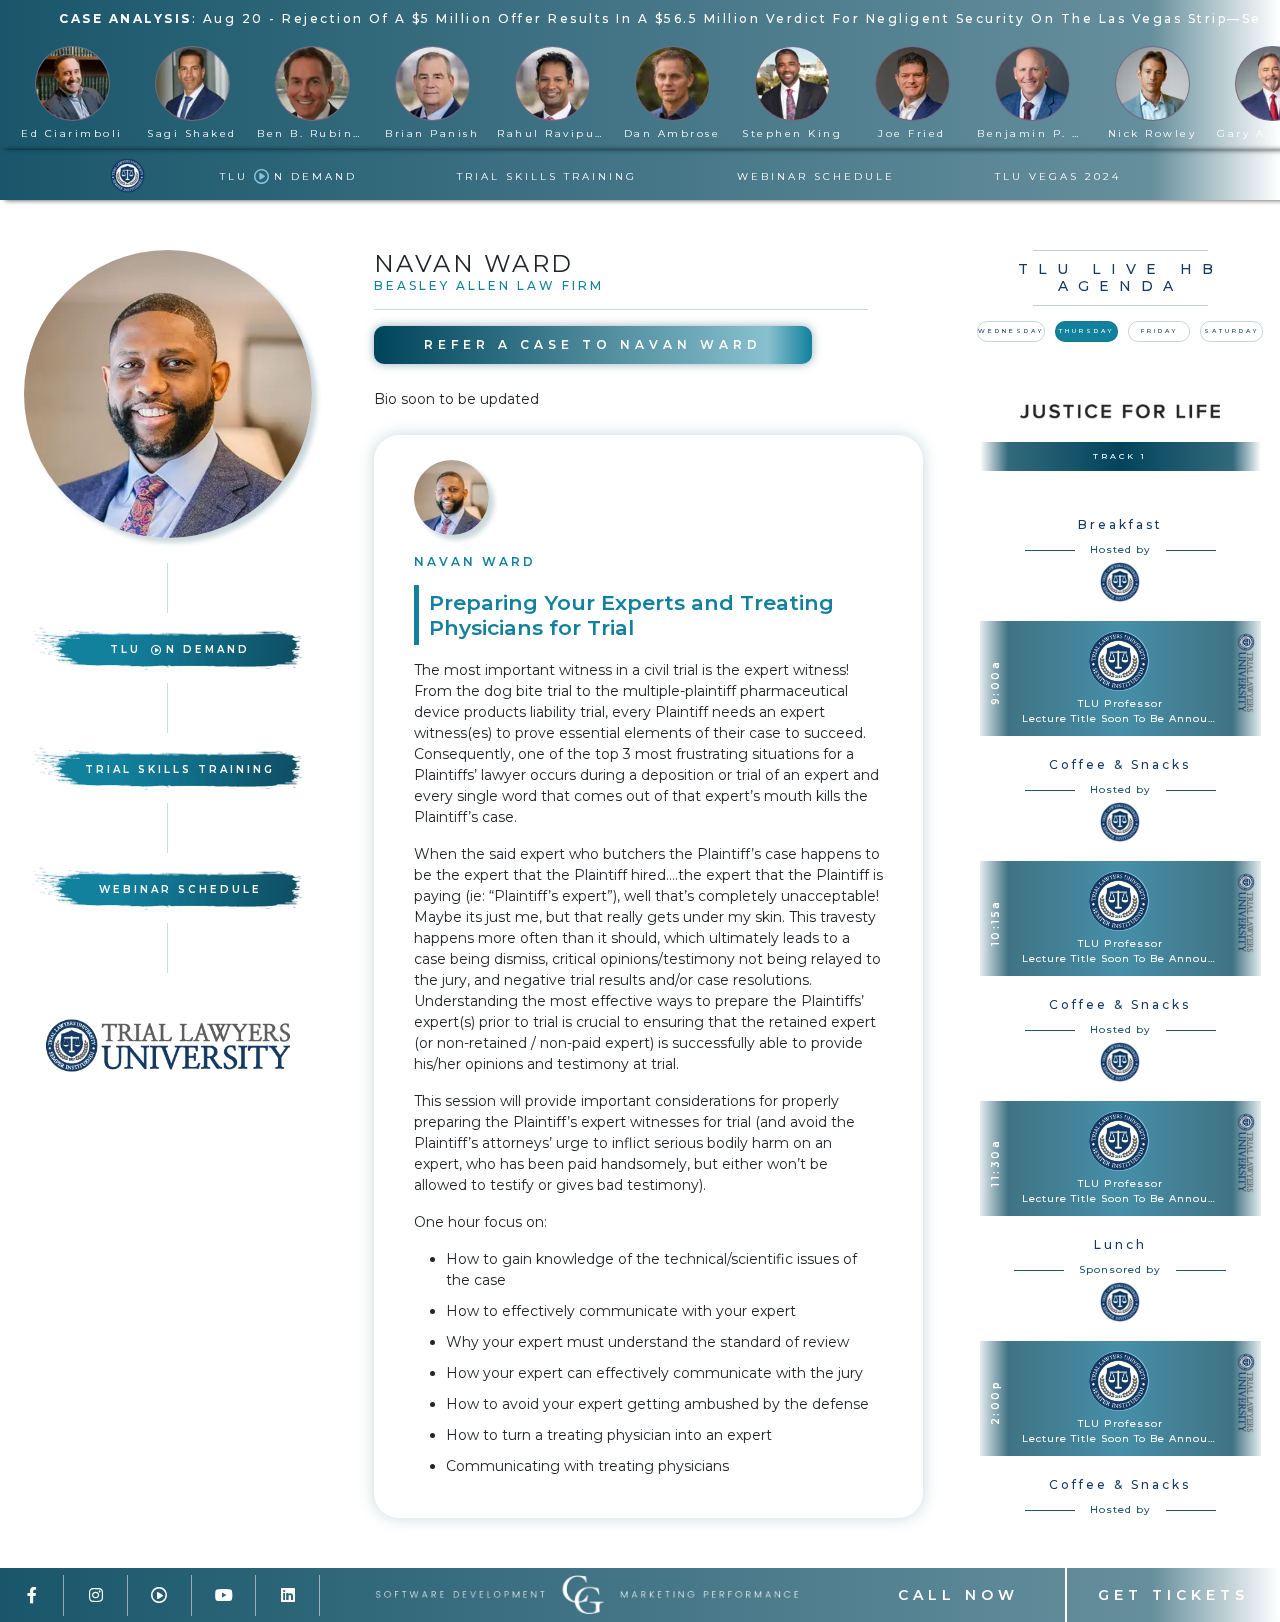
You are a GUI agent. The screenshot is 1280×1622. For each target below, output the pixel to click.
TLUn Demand (180, 649)
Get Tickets (1173, 1595)
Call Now (958, 1595)
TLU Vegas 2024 (1058, 176)
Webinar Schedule (816, 176)
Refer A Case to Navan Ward (593, 344)
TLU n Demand (288, 176)
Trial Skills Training (547, 176)
